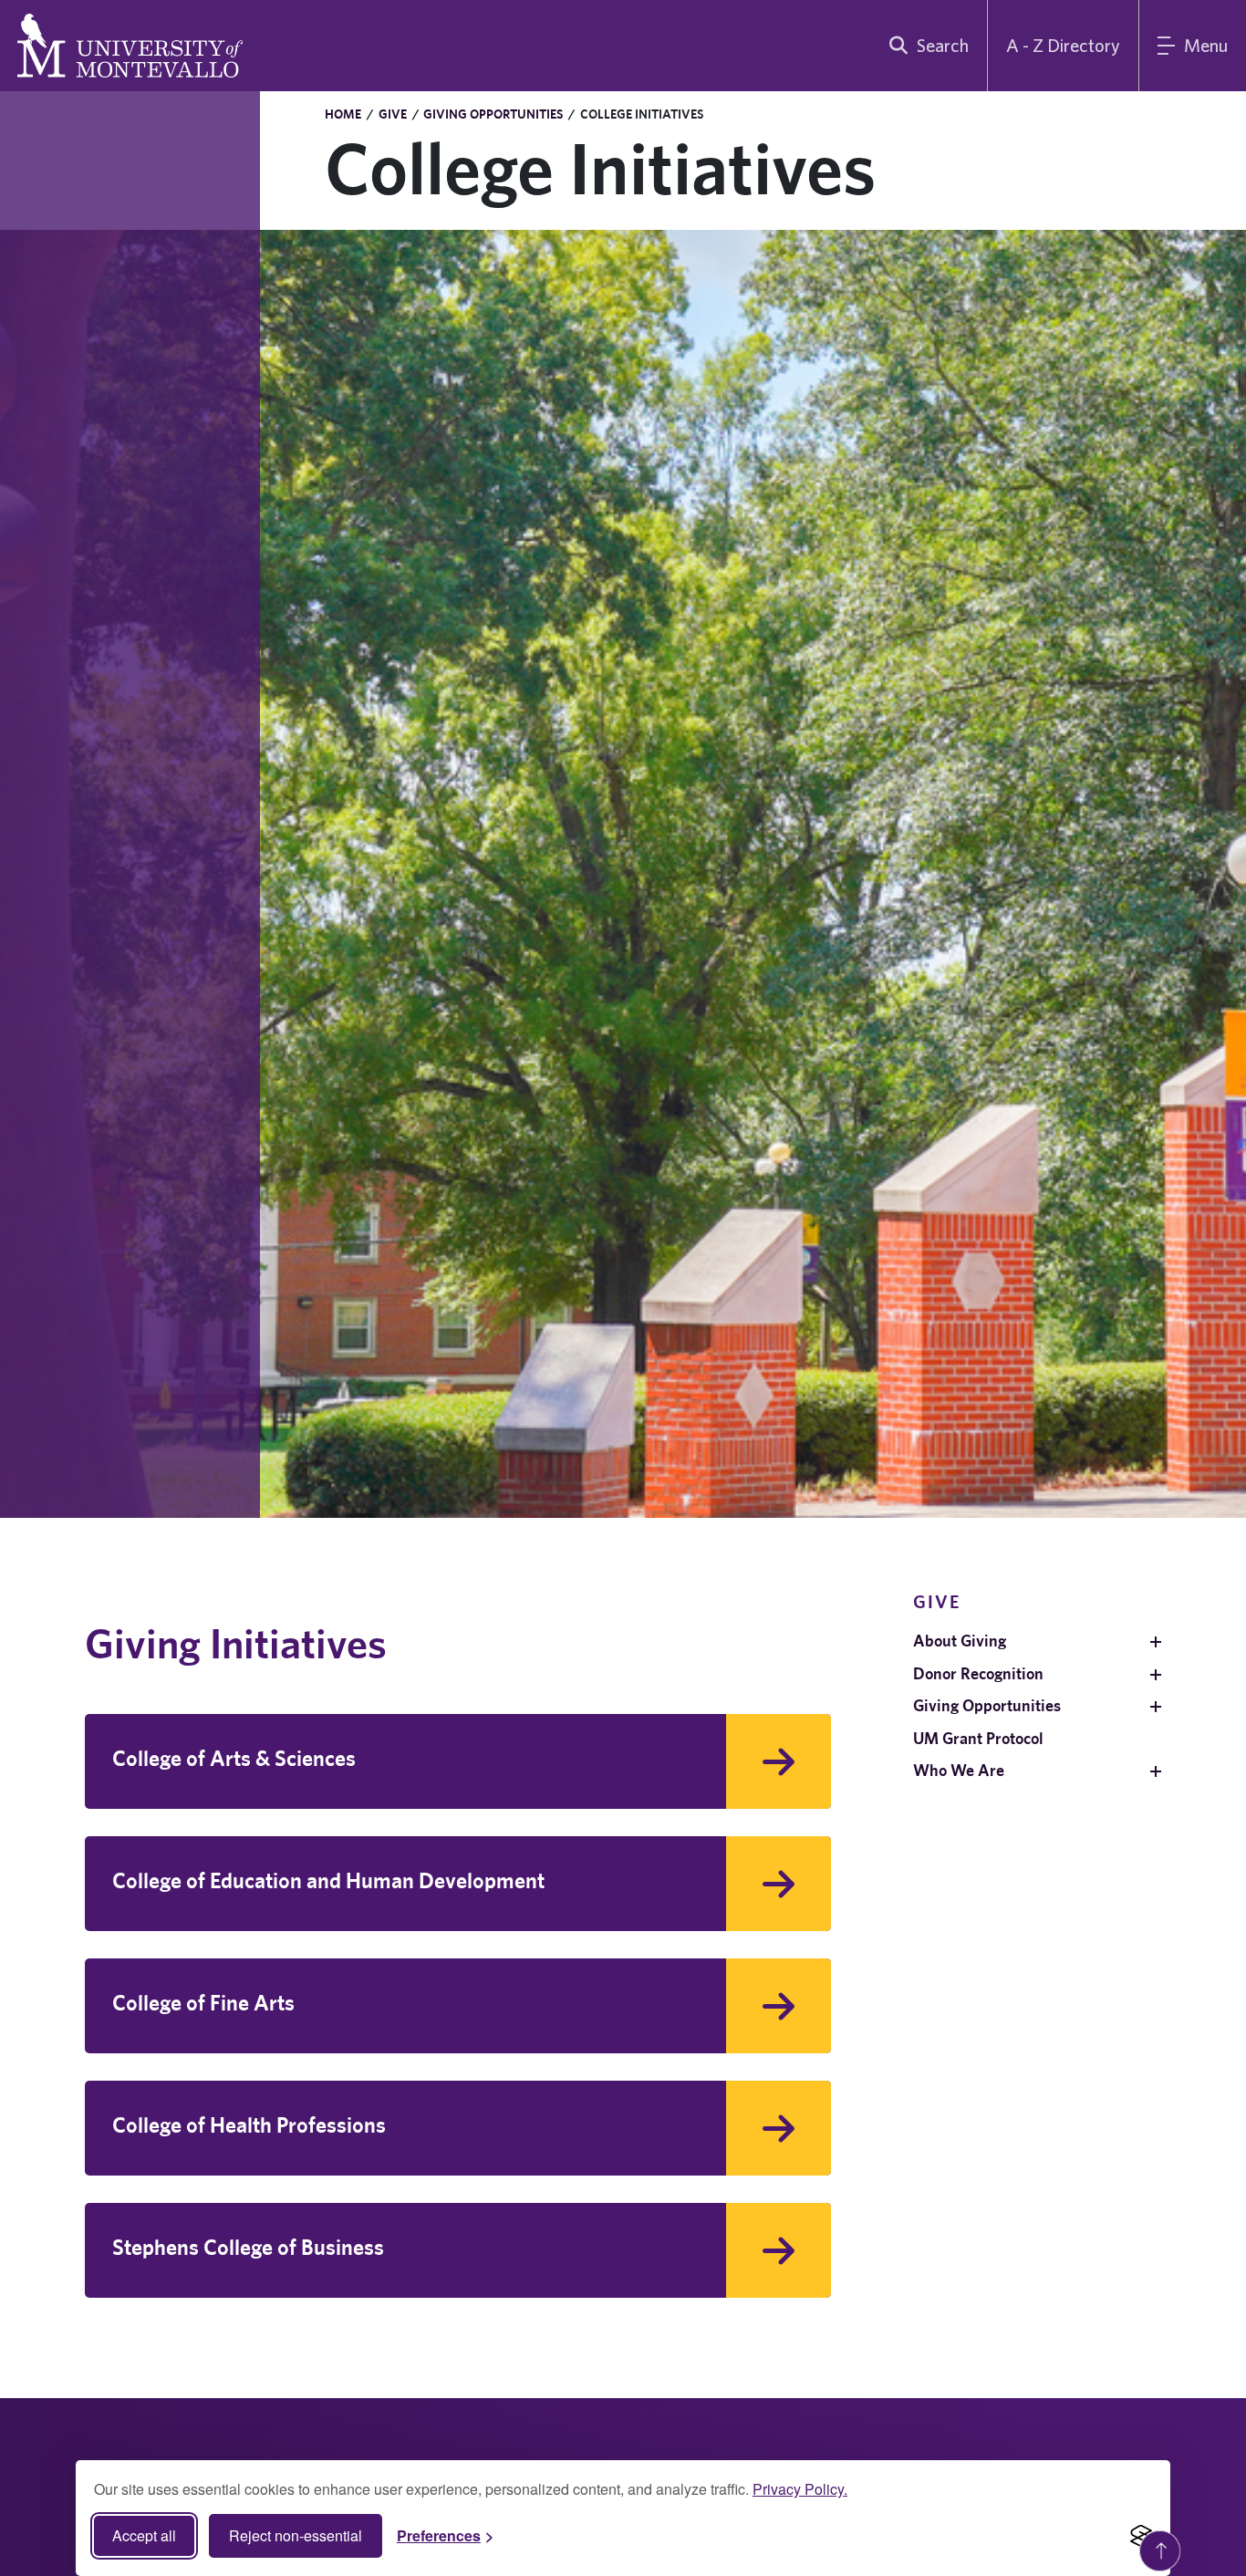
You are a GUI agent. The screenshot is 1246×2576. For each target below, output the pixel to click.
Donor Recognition (978, 1673)
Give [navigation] (937, 1601)
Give (393, 114)
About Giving (960, 1641)
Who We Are (959, 1770)
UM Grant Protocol (978, 1738)
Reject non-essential (296, 2535)
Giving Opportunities (493, 114)
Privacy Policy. (800, 2489)
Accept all (144, 2535)
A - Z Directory (1063, 45)
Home (343, 114)
